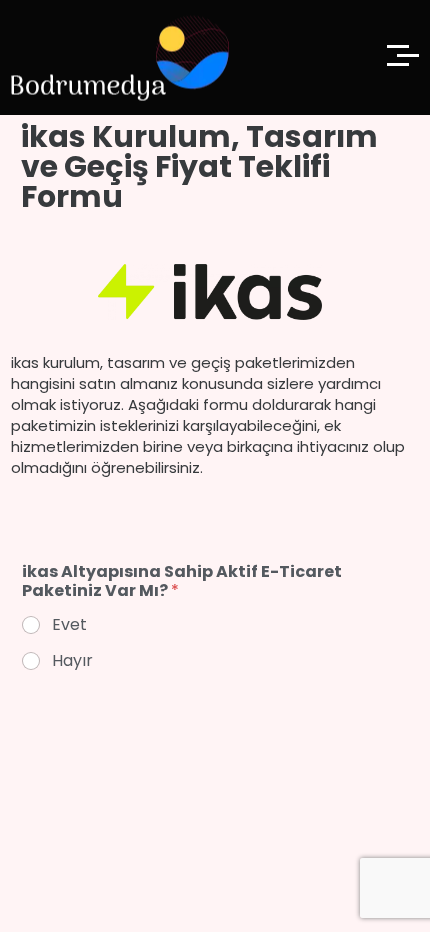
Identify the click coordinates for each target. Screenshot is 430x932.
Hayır (72, 661)
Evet (69, 625)
